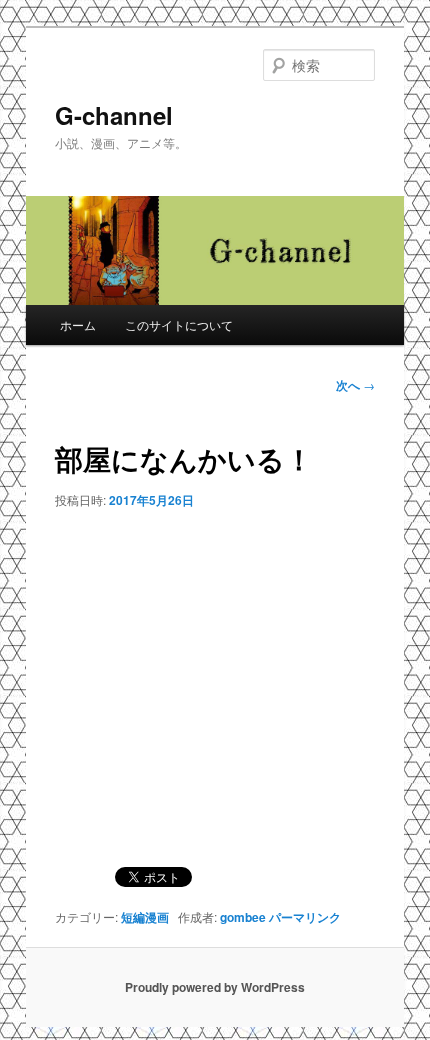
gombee (243, 917)
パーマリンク (305, 917)
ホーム (78, 324)
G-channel (114, 115)
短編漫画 (145, 917)
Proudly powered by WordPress (215, 987)
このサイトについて (179, 324)
